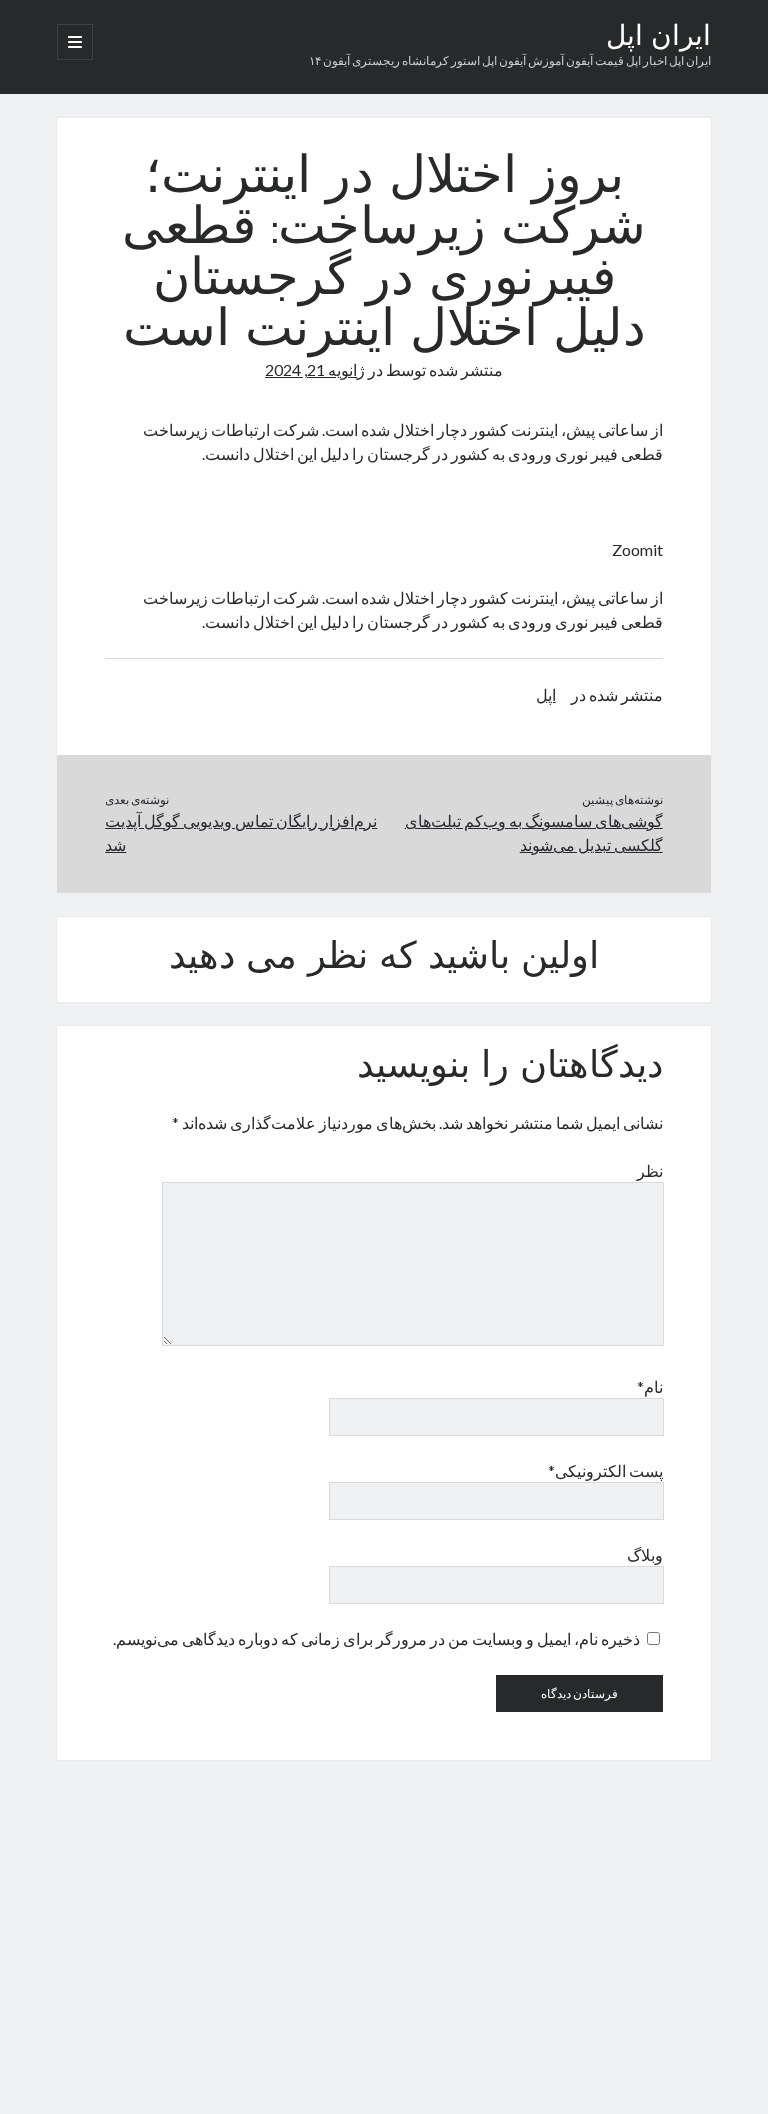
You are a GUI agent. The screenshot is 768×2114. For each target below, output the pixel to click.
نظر (649, 1170)
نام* (649, 1386)
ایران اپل (658, 38)
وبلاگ (644, 1554)
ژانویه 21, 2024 (315, 369)
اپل (546, 694)
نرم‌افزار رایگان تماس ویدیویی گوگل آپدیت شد (241, 832)
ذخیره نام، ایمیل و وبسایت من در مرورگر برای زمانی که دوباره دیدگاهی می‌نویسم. (376, 1638)
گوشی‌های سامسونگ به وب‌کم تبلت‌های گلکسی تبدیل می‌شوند (534, 832)
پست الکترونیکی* (605, 1470)
